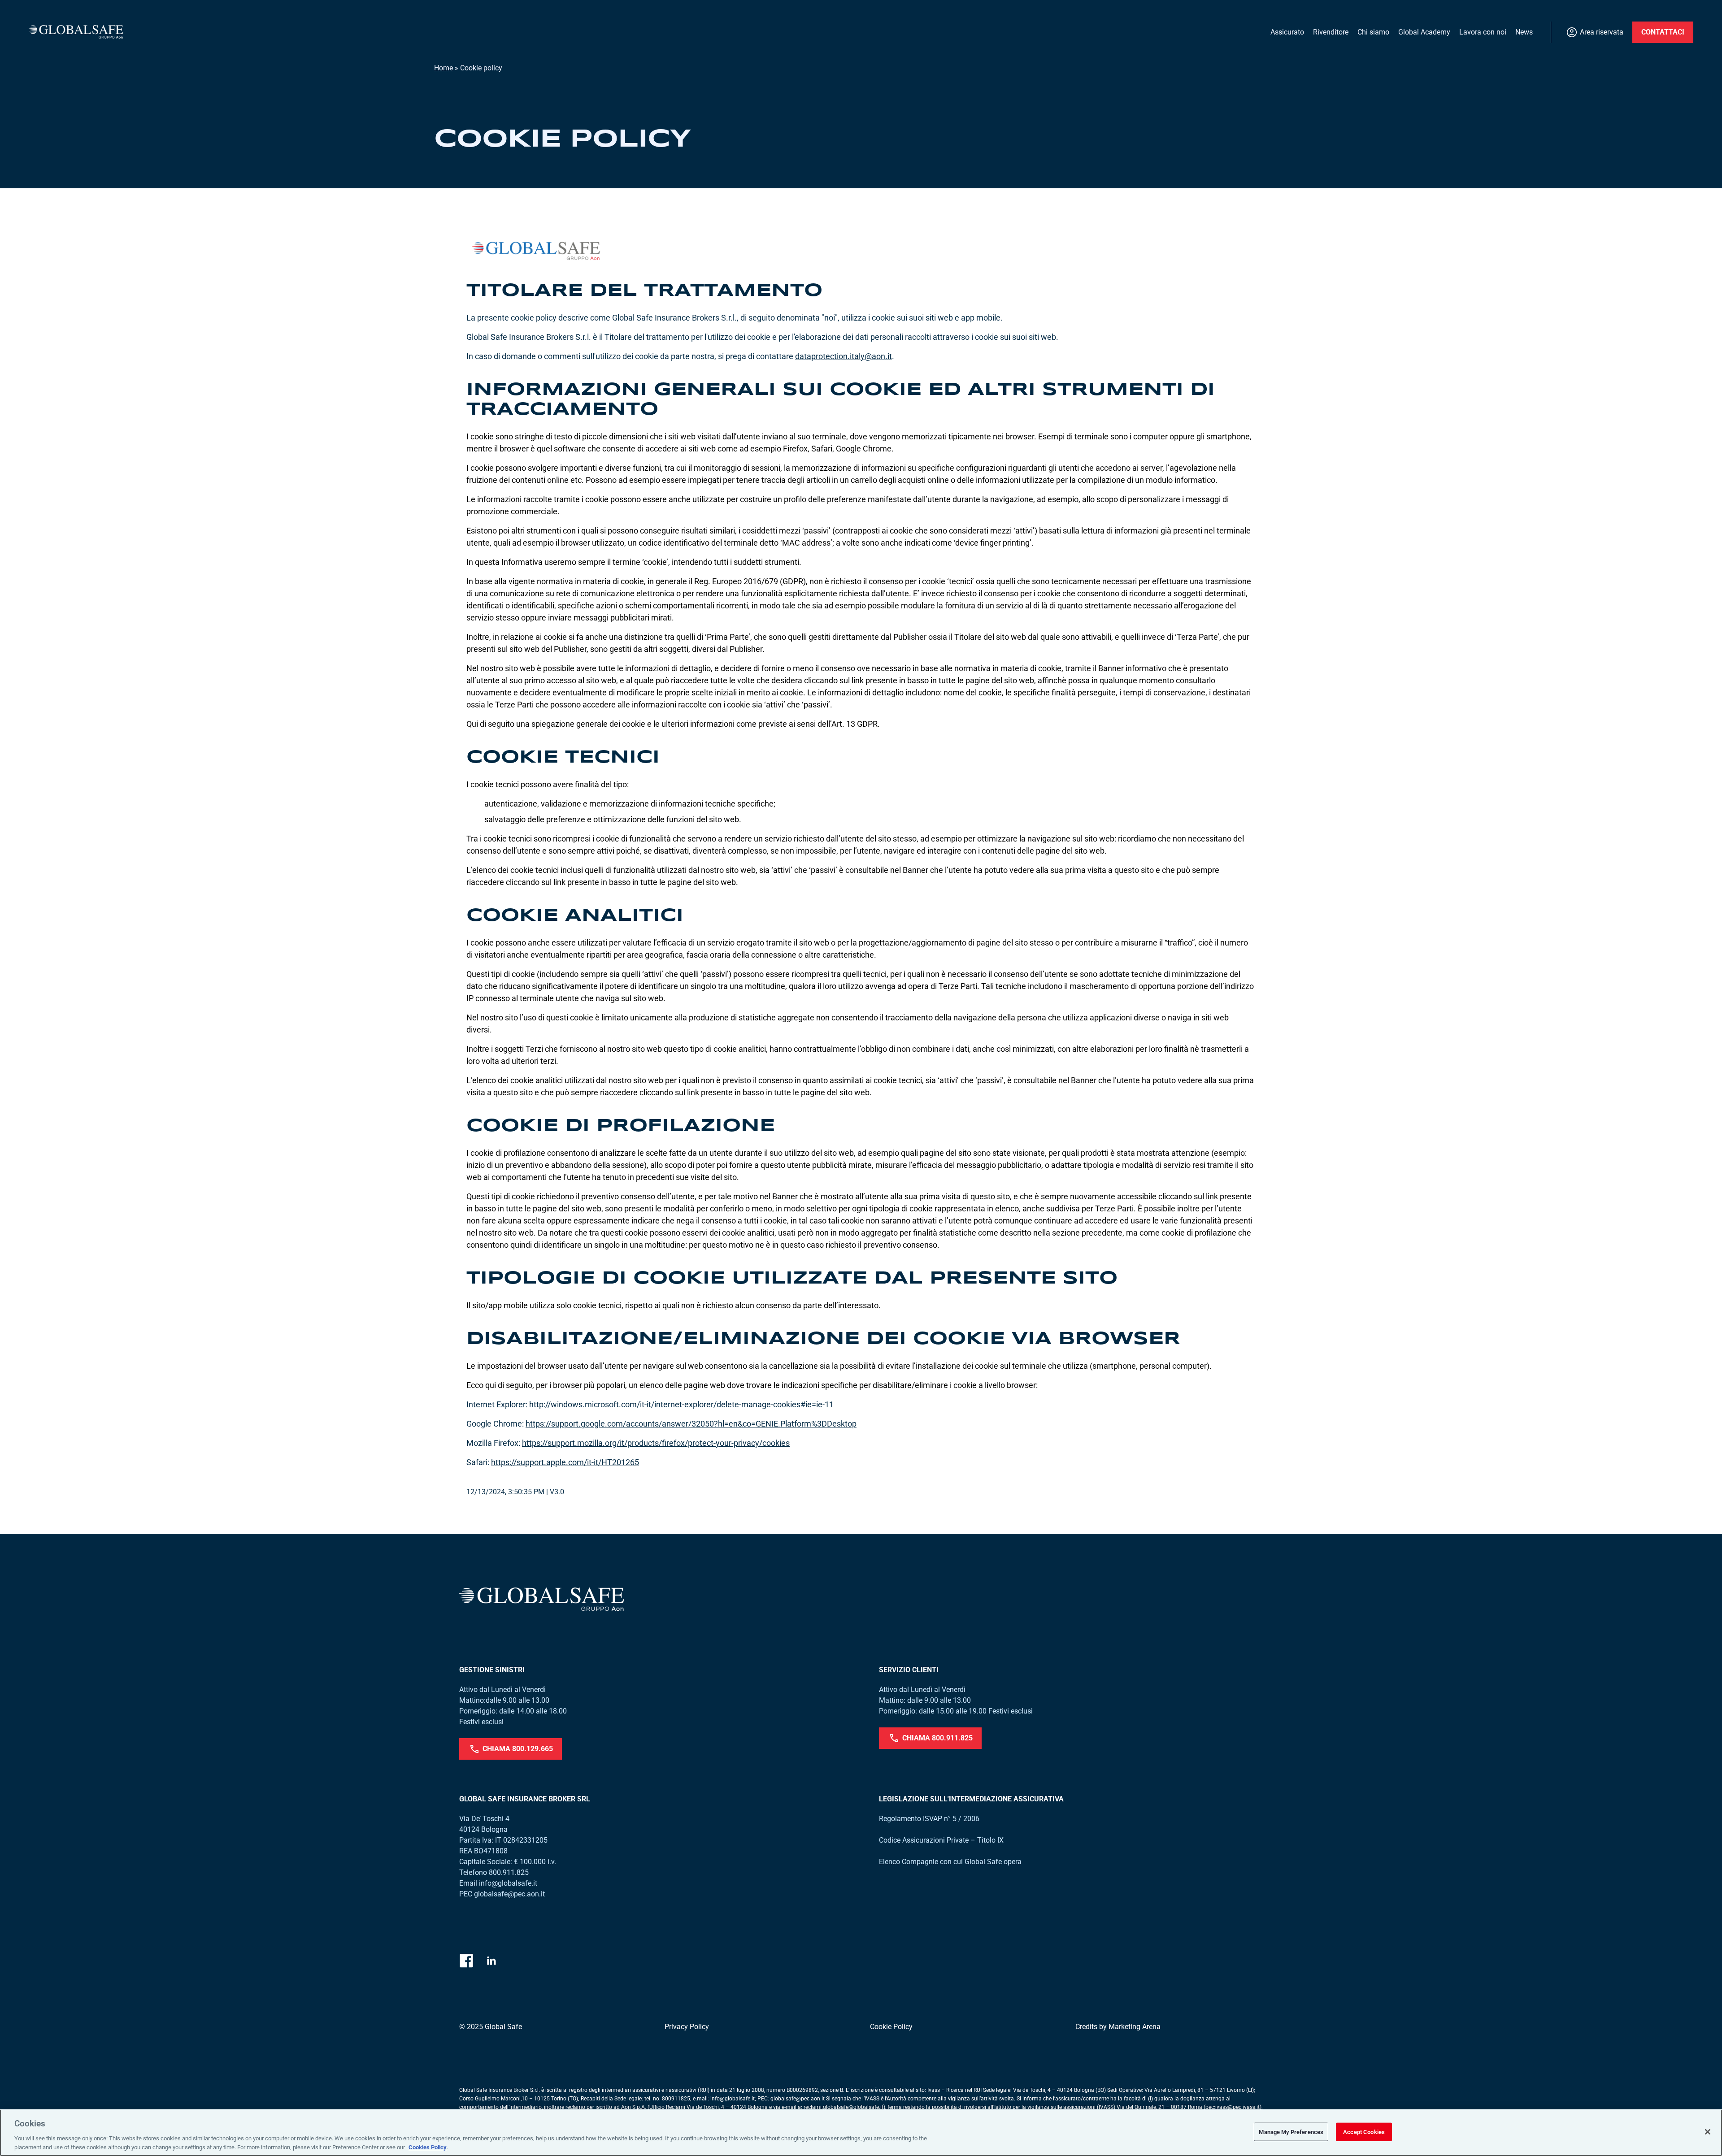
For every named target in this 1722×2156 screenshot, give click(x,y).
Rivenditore (1331, 32)
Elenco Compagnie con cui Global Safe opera (950, 1862)
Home (444, 68)
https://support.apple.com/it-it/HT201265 (565, 1462)
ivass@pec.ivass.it (1237, 2107)
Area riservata (1602, 32)
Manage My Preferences (1291, 2132)
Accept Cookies (1364, 2132)
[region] (861, 2133)
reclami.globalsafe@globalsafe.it (844, 2107)
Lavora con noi (1483, 32)
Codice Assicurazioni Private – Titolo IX (941, 1840)
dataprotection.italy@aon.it (844, 356)
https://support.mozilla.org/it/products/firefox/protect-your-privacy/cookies (656, 1443)
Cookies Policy (428, 2147)
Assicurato (1287, 32)
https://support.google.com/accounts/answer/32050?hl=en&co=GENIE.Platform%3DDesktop (691, 1424)
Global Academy (1424, 32)
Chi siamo (1373, 32)
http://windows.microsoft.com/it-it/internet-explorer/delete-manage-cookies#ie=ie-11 (681, 1404)
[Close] (1708, 2132)
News (1524, 32)
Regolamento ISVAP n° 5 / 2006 (929, 1819)
